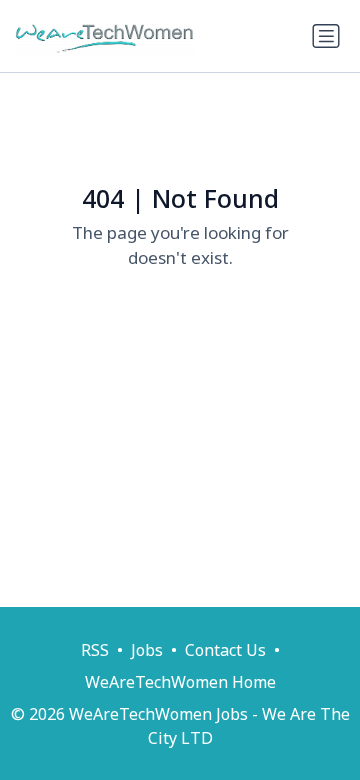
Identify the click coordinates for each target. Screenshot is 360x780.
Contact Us (225, 650)
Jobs (147, 650)
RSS (95, 650)
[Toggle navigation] (326, 36)
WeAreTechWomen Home (180, 682)
